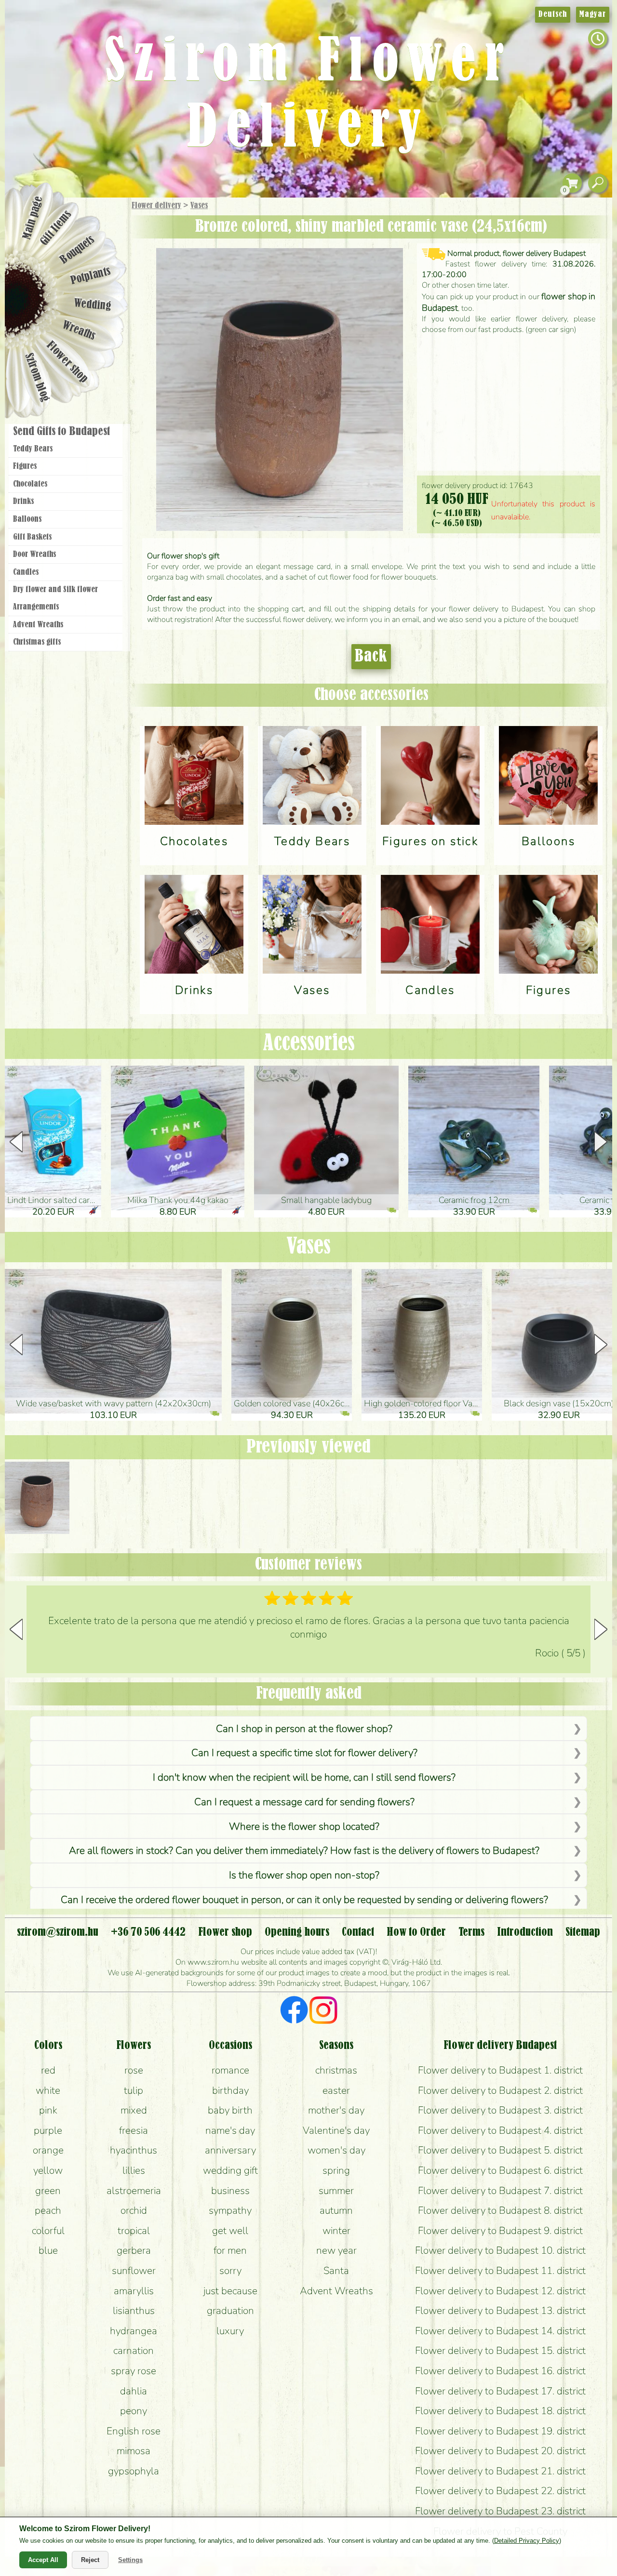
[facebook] (294, 2011)
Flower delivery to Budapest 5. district (500, 2150)
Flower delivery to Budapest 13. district (500, 2311)
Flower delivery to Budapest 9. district (500, 2231)
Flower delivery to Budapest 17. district (500, 2391)
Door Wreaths (34, 555)
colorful (48, 2231)
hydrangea (134, 2331)
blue (48, 2250)
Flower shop (67, 363)
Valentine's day (336, 2130)
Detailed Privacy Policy (527, 2541)
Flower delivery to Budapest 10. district (500, 2250)
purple (48, 2130)
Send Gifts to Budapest (61, 432)
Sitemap (583, 1932)
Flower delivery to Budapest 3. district (500, 2110)
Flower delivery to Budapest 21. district (500, 2471)
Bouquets (78, 250)
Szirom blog (37, 377)
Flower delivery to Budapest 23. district (500, 2511)
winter (336, 2231)
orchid (134, 2210)
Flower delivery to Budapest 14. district (500, 2331)
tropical (134, 2231)
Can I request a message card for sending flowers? (304, 1802)
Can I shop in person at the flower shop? (304, 1729)
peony (134, 2411)
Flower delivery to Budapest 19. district (500, 2431)
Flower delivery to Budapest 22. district (500, 2491)
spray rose (134, 2371)
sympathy (230, 2210)
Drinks (23, 502)
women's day (336, 2150)
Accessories (309, 1044)
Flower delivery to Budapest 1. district (500, 2070)
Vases (199, 206)
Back (371, 657)
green (48, 2191)
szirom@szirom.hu (58, 1932)
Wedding (93, 305)
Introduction (525, 1932)
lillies (134, 2170)
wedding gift (230, 2170)
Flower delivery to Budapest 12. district (500, 2291)
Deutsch (553, 14)
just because (230, 2291)
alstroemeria (134, 2191)
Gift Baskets (32, 537)
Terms (471, 1932)
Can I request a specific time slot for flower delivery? (304, 1753)
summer (336, 2191)
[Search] (598, 183)
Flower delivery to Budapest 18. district (500, 2411)
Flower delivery (156, 206)
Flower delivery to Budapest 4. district (500, 2130)
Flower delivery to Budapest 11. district (500, 2271)
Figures (25, 466)
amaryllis (134, 2291)
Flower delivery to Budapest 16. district (500, 2371)
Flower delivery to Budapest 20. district (500, 2451)
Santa (336, 2271)
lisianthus (134, 2311)
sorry (230, 2271)
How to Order (416, 1932)
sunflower (134, 2271)
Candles (26, 572)
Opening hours (297, 1932)
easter (336, 2090)
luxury (230, 2331)
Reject (90, 2560)
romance (230, 2070)
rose (134, 2070)
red (48, 2070)
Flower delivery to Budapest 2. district (500, 2090)
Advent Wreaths (38, 625)
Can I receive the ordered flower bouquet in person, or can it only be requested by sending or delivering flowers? (304, 1900)
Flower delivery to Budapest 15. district (500, 2351)
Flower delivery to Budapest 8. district (500, 2210)
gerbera (134, 2250)
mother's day (336, 2110)
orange (48, 2150)
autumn (336, 2210)
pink (48, 2110)
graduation (230, 2311)
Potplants (91, 276)
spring (336, 2170)
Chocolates (30, 484)
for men (230, 2250)
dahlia (134, 2391)
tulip (134, 2090)
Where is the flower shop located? (304, 1826)
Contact (358, 1932)
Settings (130, 2560)
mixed (134, 2110)
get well (230, 2231)
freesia (134, 2130)
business (230, 2191)
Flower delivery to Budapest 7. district (500, 2191)
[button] (601, 1142)
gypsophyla (134, 2471)
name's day (230, 2130)
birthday (230, 2090)
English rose (134, 2431)
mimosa (134, 2451)
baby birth (230, 2110)
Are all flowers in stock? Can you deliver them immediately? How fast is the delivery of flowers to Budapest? (304, 1850)
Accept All (43, 2560)
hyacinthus (134, 2150)
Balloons (27, 519)
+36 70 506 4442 (148, 1932)
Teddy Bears (33, 449)
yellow (48, 2170)
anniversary (230, 2150)
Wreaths (79, 331)
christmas (336, 2070)
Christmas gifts (37, 642)
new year (336, 2250)
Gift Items (56, 228)
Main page (33, 217)
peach (48, 2210)
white (48, 2090)
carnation (134, 2351)
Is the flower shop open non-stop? (304, 1875)
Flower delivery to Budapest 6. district (500, 2170)
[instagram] (323, 2011)
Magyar (593, 14)
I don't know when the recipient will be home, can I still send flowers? (304, 1777)
